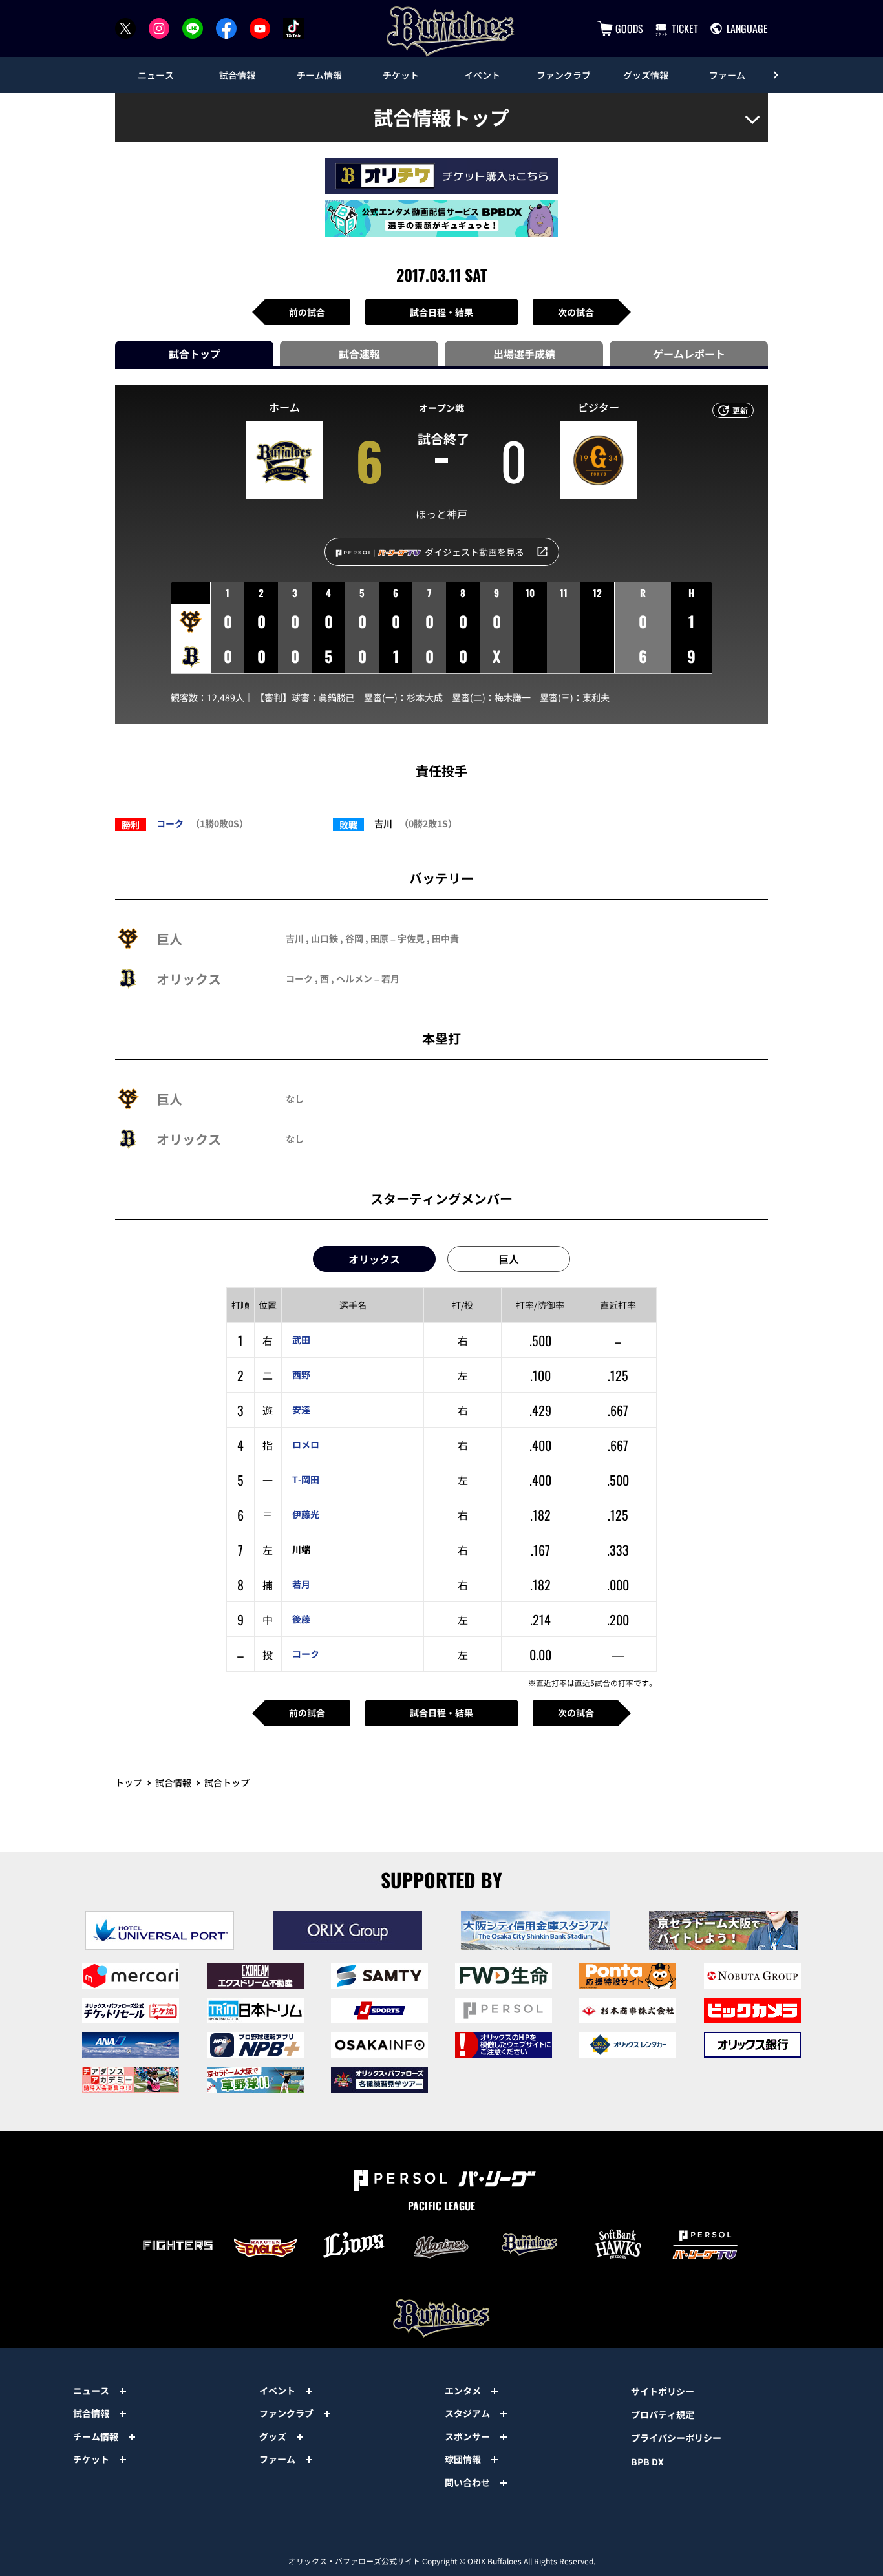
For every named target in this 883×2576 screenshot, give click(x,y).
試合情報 (173, 1782)
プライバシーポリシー (676, 2438)
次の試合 (576, 312)
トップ (129, 1782)
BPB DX (647, 2462)
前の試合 (307, 312)
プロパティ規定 (663, 2414)
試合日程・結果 (441, 312)
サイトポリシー (663, 2391)
